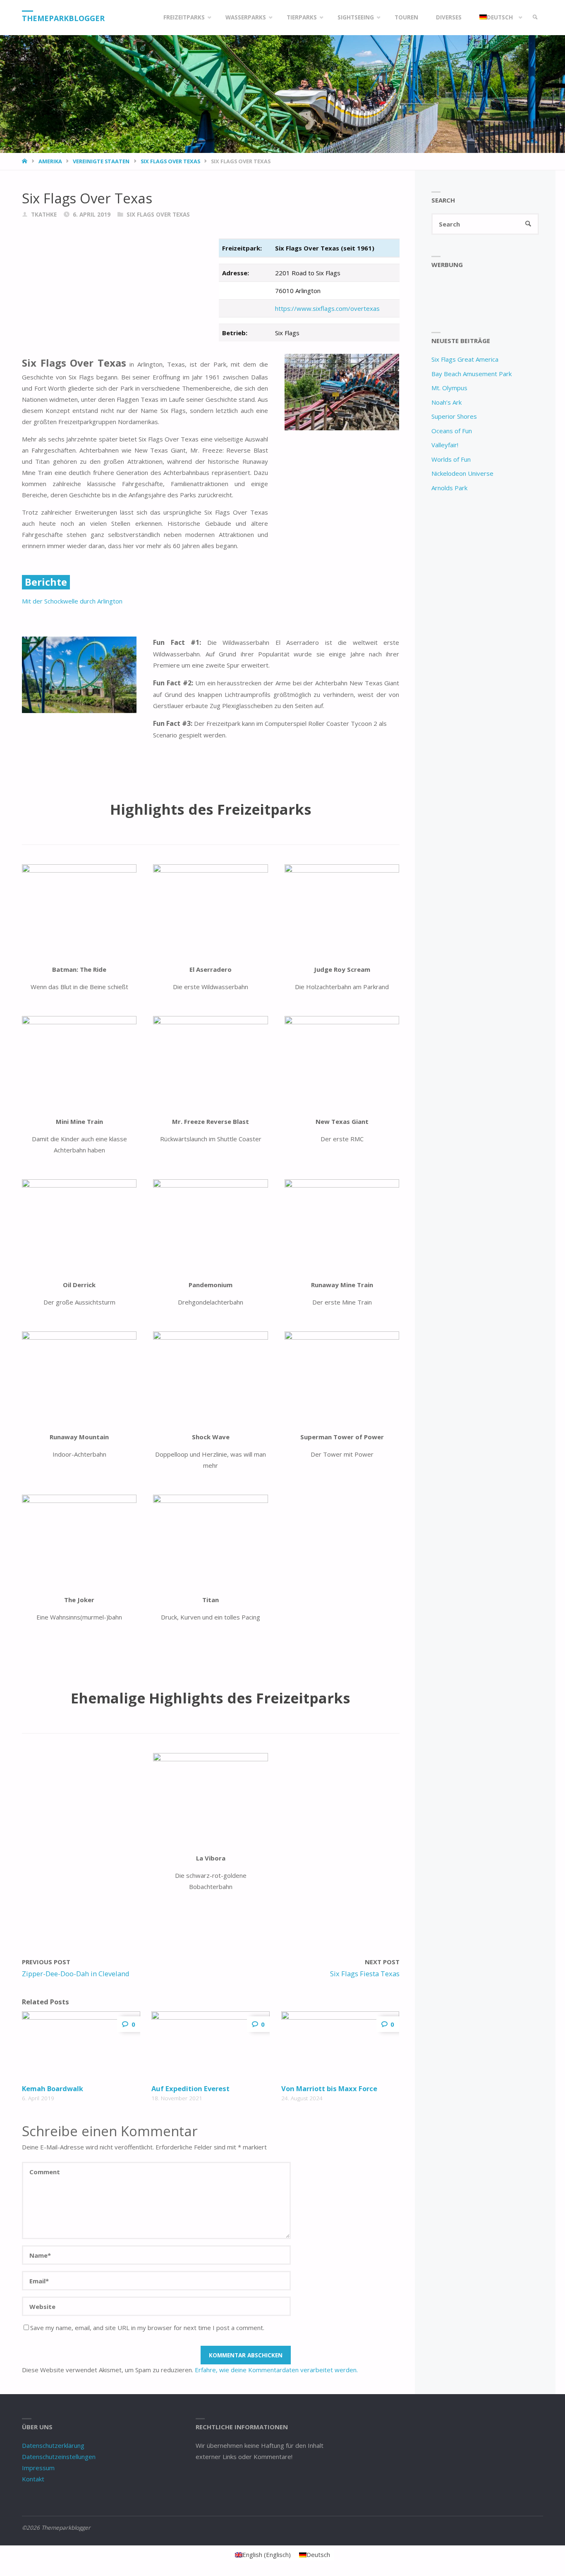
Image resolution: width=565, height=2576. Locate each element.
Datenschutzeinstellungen (59, 2457)
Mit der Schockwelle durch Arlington (72, 601)
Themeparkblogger (63, 18)
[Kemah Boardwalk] (81, 2046)
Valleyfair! (445, 445)
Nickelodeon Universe (462, 473)
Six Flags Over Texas (170, 161)
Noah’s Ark (446, 402)
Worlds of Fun (451, 459)
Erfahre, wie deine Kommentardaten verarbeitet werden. (276, 2370)
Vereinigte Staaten (101, 161)
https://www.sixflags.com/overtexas (327, 308)
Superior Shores (454, 416)
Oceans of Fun (452, 431)
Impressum (38, 2468)
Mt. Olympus (449, 388)
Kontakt (33, 2479)
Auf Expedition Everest (190, 2088)
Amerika (50, 161)
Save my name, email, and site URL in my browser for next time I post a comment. (147, 2328)
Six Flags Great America (465, 359)
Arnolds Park (449, 488)
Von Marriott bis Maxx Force (329, 2088)
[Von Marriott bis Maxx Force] (340, 2046)
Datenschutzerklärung (53, 2445)
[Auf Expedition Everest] (211, 2046)
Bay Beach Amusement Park (472, 374)
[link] (535, 18)
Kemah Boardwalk (53, 2088)
